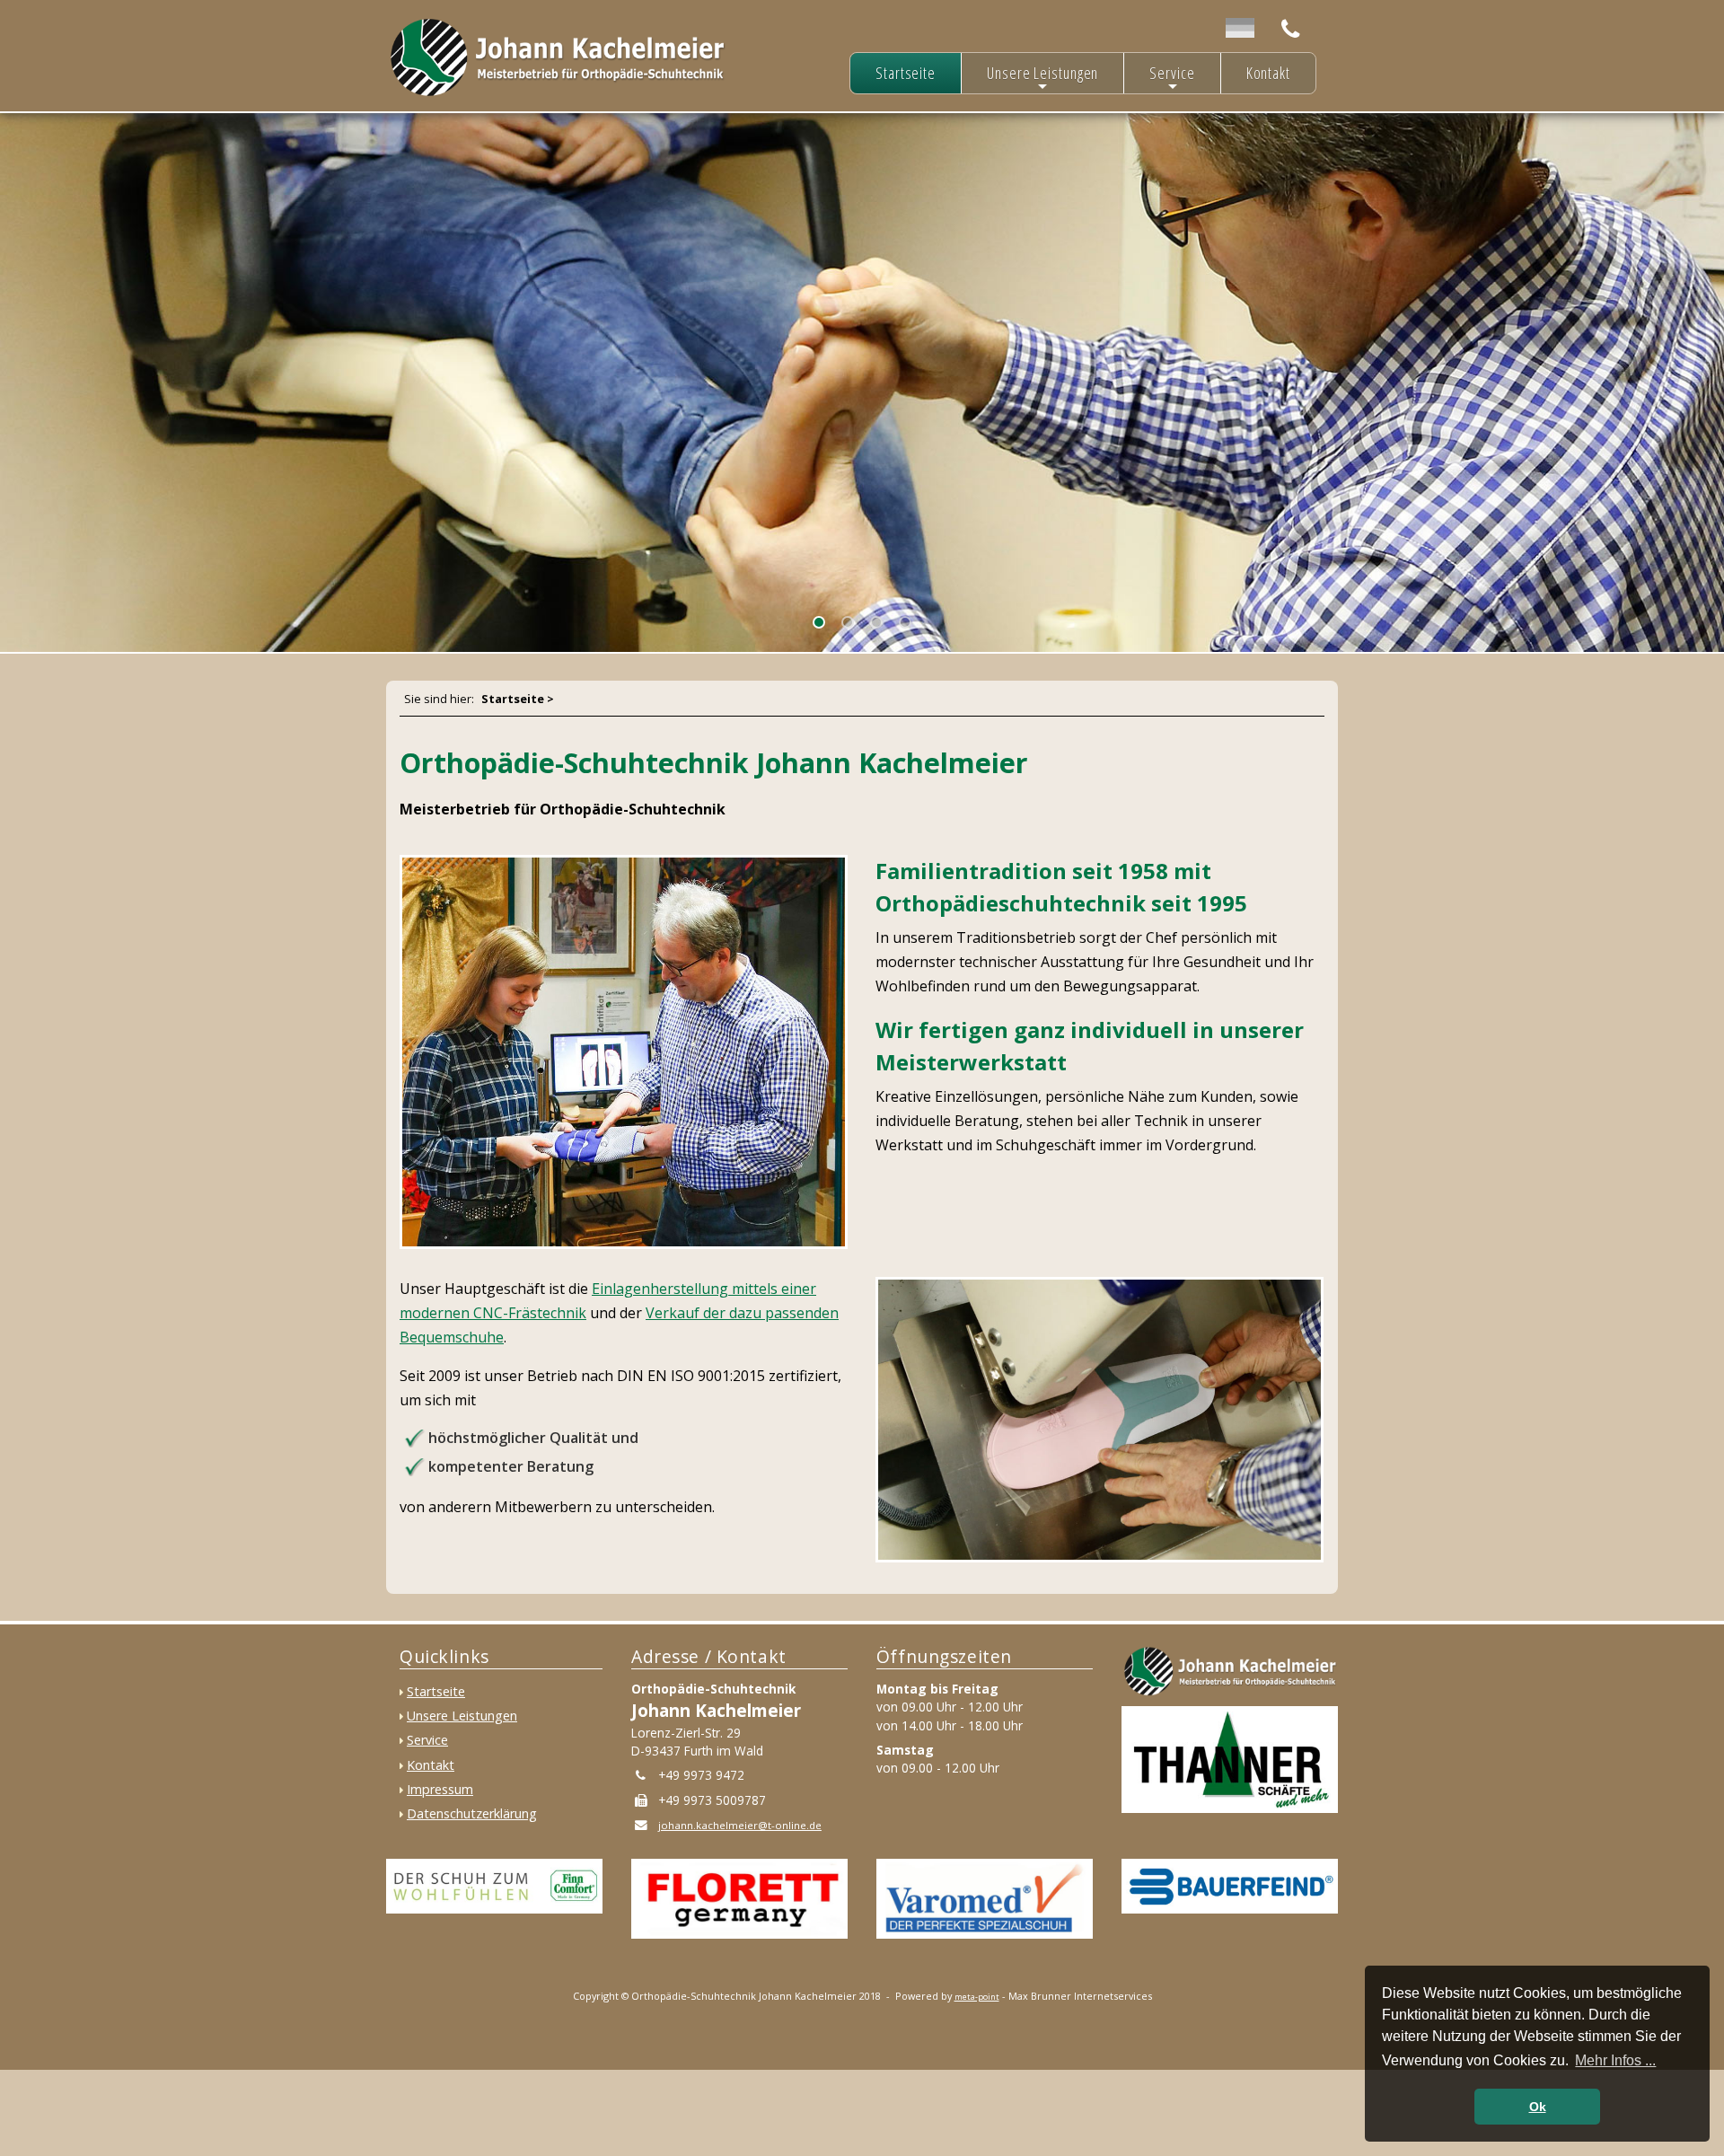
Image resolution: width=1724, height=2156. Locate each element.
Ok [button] (1538, 2107)
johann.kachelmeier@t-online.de (740, 1825)
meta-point (977, 1997)
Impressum (440, 1789)
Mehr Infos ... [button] (1615, 2060)
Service (1172, 78)
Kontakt (1268, 73)
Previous (28, 375)
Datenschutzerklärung (472, 1813)
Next (13, 375)
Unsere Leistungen (1042, 78)
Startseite (906, 73)
